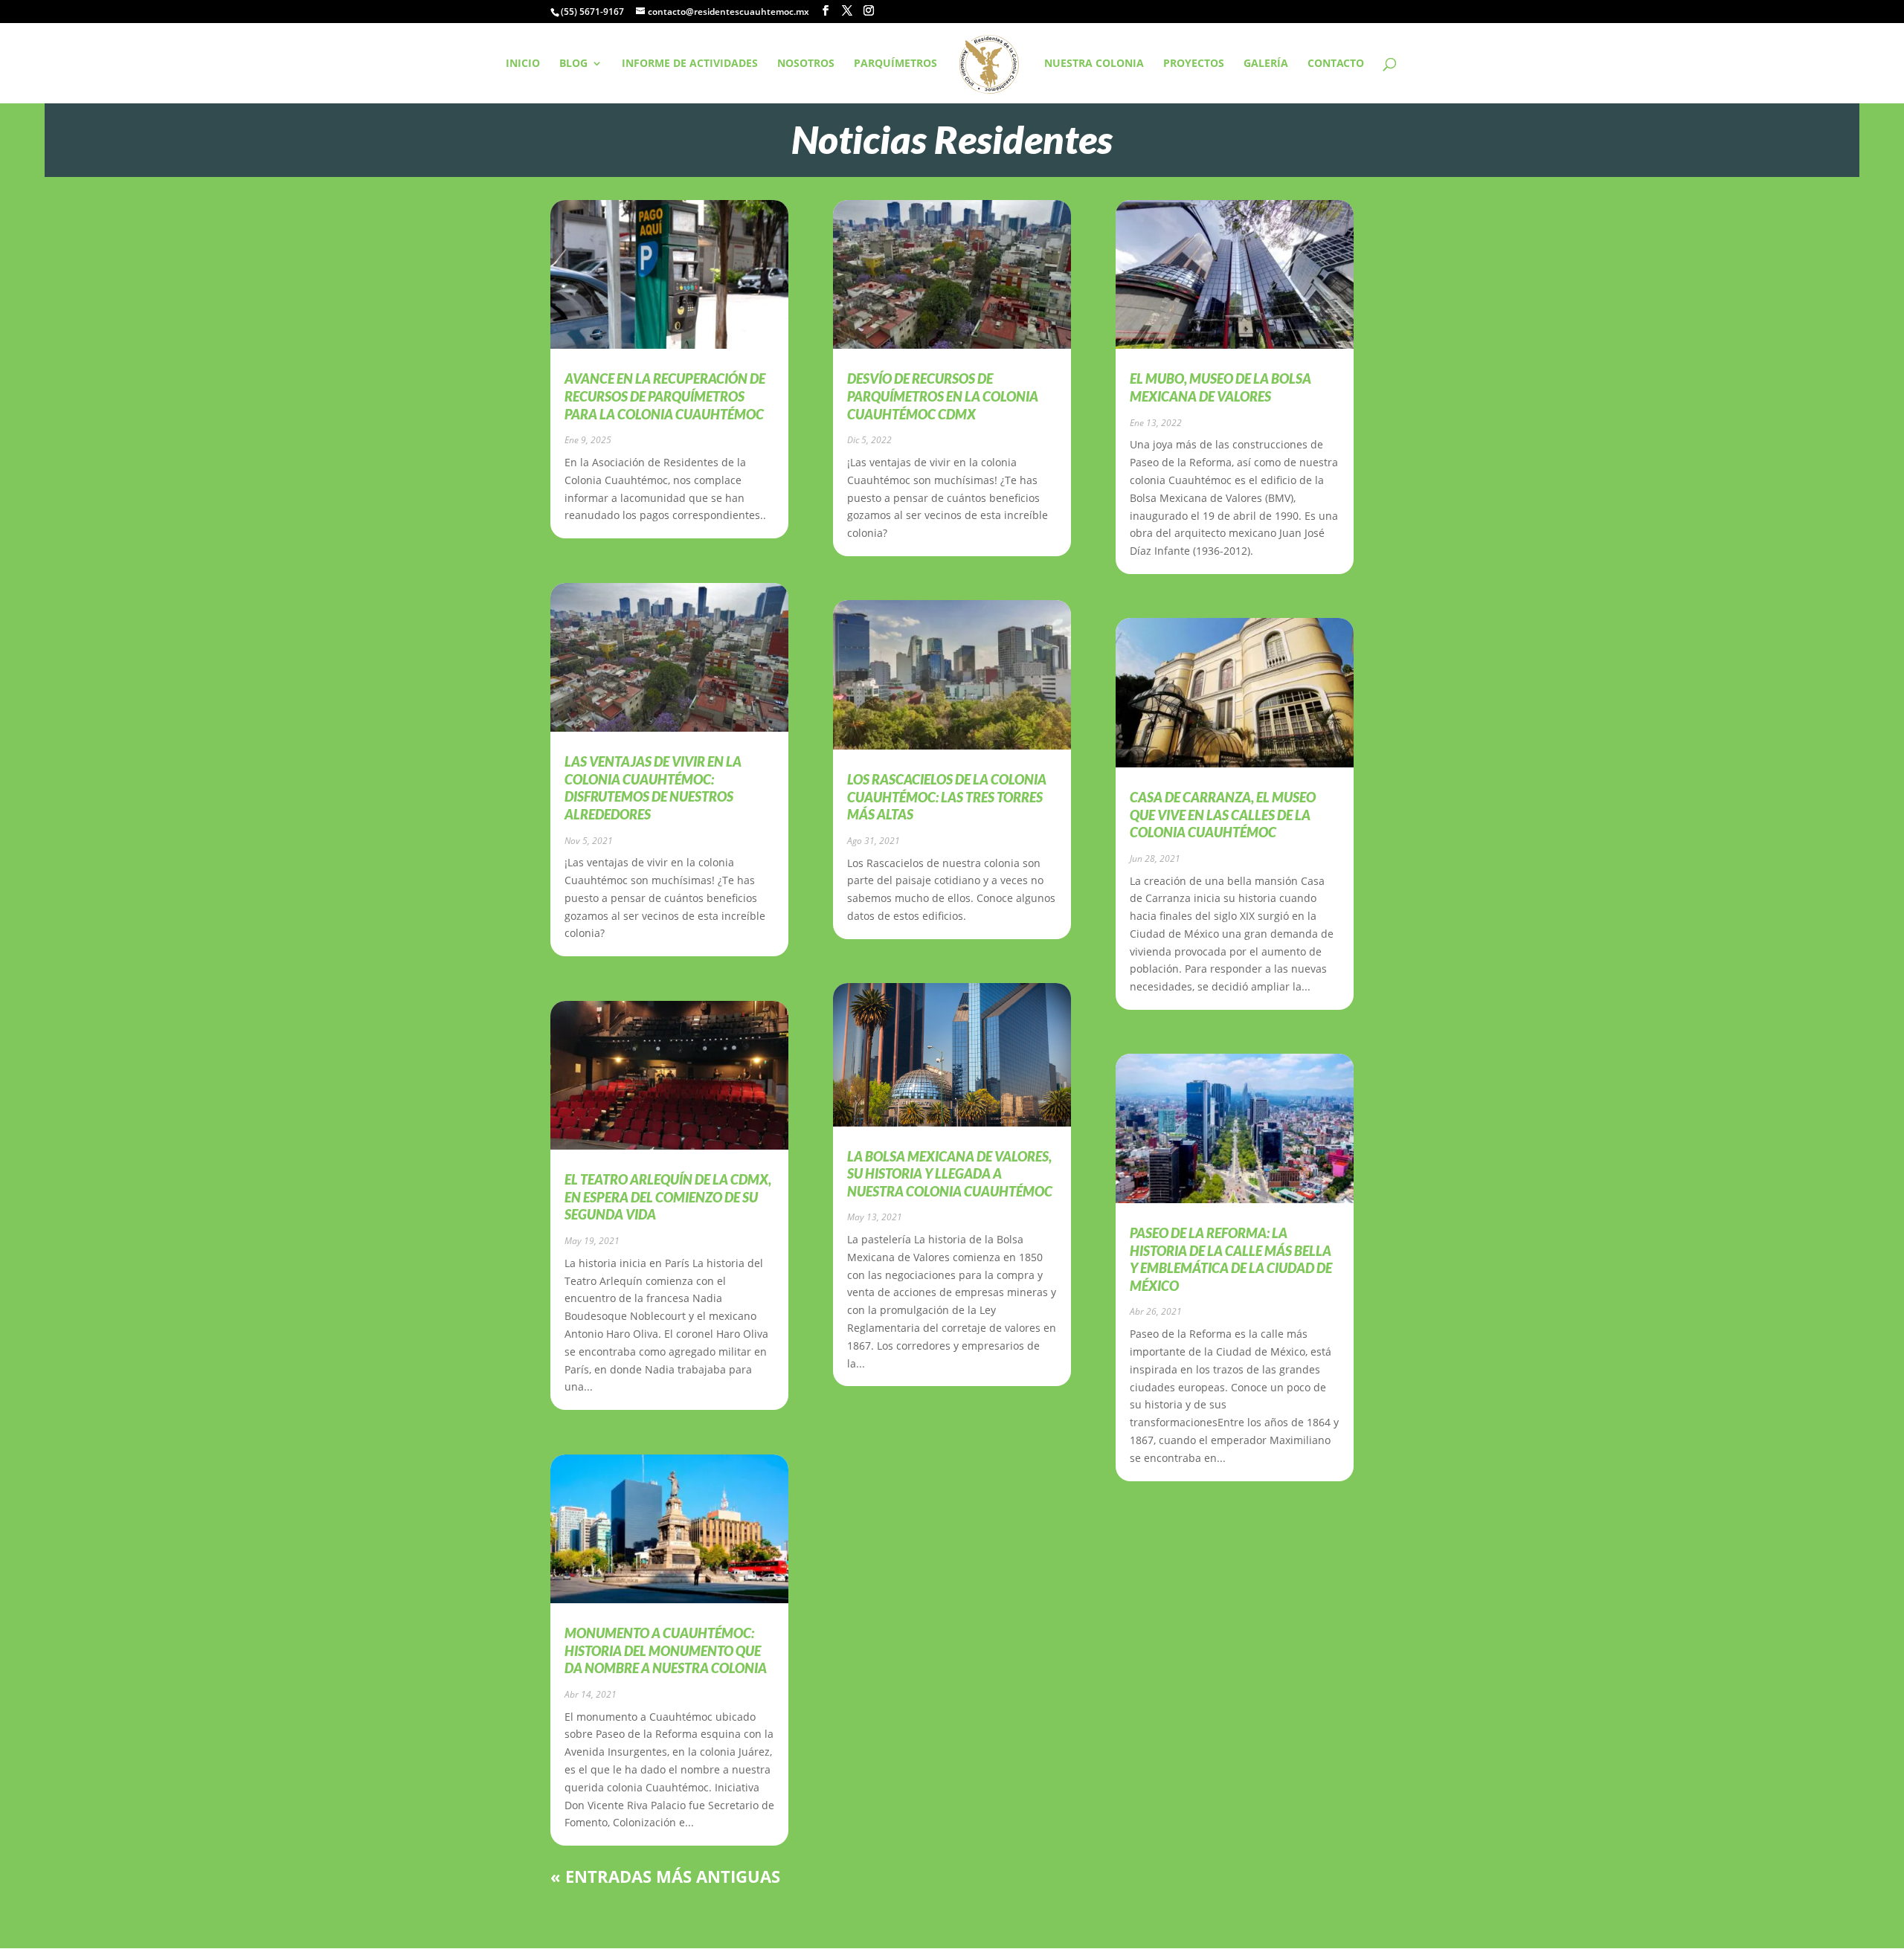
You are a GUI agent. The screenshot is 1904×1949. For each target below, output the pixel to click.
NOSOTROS (806, 64)
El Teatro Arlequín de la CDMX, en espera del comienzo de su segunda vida (668, 1197)
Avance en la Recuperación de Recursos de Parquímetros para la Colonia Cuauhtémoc (665, 396)
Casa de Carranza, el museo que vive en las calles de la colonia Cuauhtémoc (1223, 815)
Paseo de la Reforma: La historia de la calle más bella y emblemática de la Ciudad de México (1231, 1259)
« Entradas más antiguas (665, 1876)
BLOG (573, 64)
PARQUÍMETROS (895, 64)
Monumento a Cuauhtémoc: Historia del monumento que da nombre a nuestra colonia (666, 1650)
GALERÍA (1266, 64)
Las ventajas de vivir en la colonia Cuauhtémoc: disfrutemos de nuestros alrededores (653, 788)
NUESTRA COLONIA (1094, 64)
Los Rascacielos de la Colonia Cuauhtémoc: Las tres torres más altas (947, 797)
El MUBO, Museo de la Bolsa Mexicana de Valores (1220, 387)
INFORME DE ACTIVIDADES (690, 64)
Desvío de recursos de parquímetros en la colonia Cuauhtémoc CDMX (943, 396)
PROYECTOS (1194, 64)
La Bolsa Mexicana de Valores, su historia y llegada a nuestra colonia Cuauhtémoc (950, 1174)
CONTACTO (1336, 64)
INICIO (523, 64)
